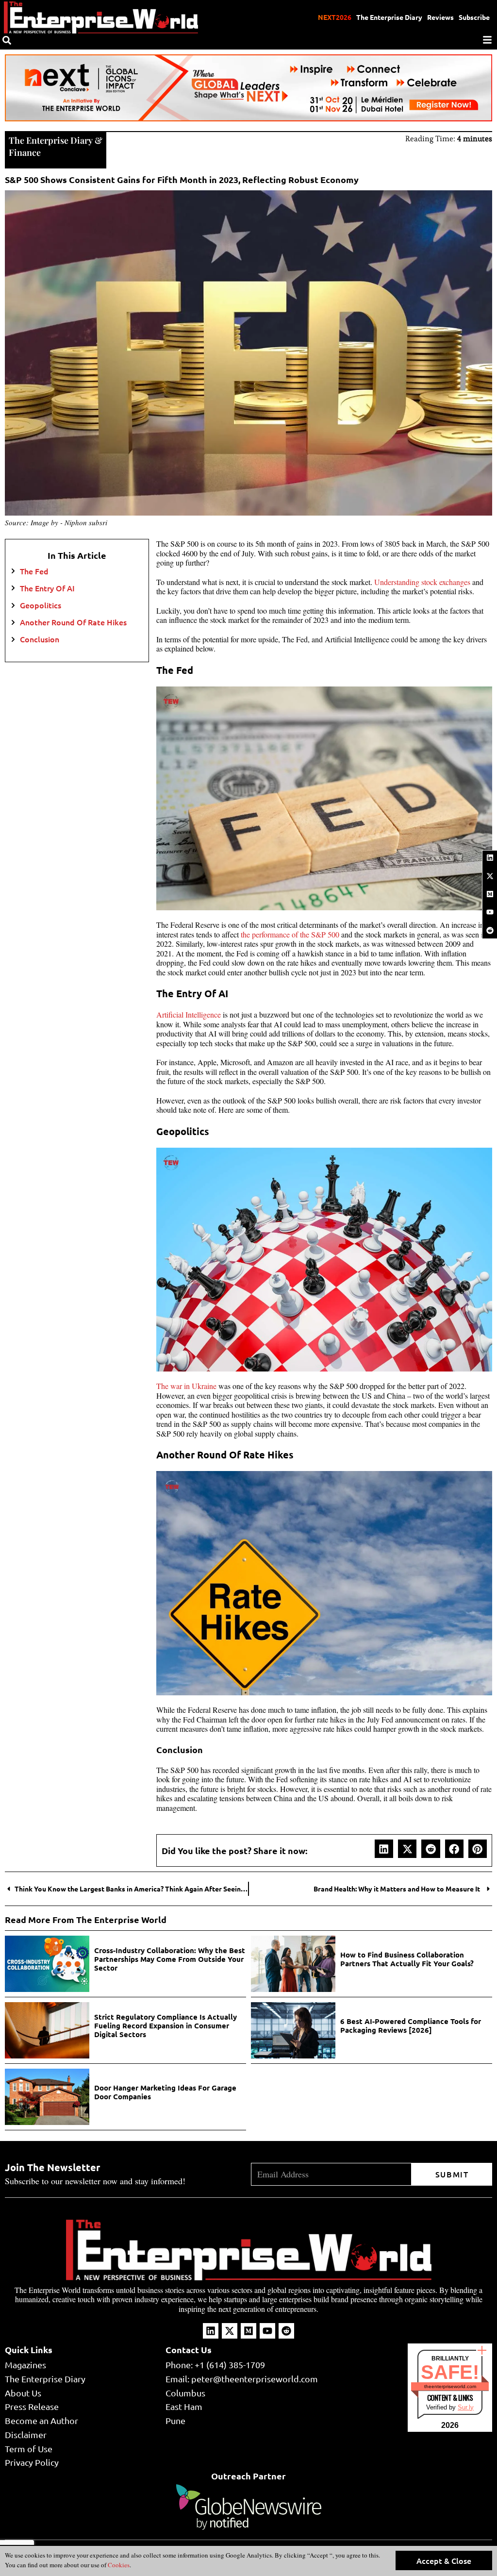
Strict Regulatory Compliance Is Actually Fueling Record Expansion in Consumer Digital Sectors (166, 2025)
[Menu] (487, 40)
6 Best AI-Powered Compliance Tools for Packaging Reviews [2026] (411, 2025)
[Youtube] (490, 912)
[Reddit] (490, 930)
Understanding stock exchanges (422, 582)
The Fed (35, 571)
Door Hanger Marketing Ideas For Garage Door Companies (165, 2092)
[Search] (7, 40)
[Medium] (490, 894)
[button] (384, 1849)
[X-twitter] (490, 876)
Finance (25, 152)
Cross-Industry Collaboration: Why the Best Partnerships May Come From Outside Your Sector (170, 1959)
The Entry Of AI (48, 588)
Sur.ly (466, 2407)
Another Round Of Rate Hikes (74, 622)
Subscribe (474, 17)
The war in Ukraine (186, 1386)
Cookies (118, 2565)
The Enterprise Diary (389, 17)
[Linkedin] (490, 858)
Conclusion (41, 639)
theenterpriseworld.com (450, 2386)
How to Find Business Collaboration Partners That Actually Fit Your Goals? (407, 1959)
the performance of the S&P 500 (290, 934)
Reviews (440, 17)
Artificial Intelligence (189, 1014)
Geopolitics (41, 605)
